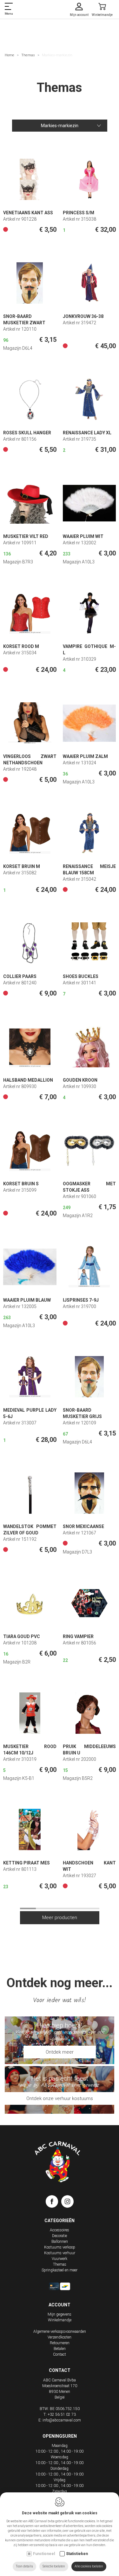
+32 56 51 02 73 (62, 2414)
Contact (60, 2354)
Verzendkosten (60, 2337)
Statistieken (77, 2554)
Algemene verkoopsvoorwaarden (60, 2331)
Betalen (60, 2349)
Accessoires (60, 2230)
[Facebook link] (53, 2203)
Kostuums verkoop (60, 2247)
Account (60, 2305)
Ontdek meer (60, 2052)
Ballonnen (60, 2242)
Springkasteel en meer (60, 2270)
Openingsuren (60, 2436)
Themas (28, 55)
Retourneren (60, 2343)
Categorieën (60, 2221)
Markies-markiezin (60, 126)
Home (10, 55)
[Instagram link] (67, 2203)
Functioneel (44, 2554)
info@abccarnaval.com (62, 2420)
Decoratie (60, 2236)
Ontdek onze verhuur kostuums (60, 2098)
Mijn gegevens (60, 2314)
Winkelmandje (60, 2320)
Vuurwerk (60, 2259)
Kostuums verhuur (60, 2253)
